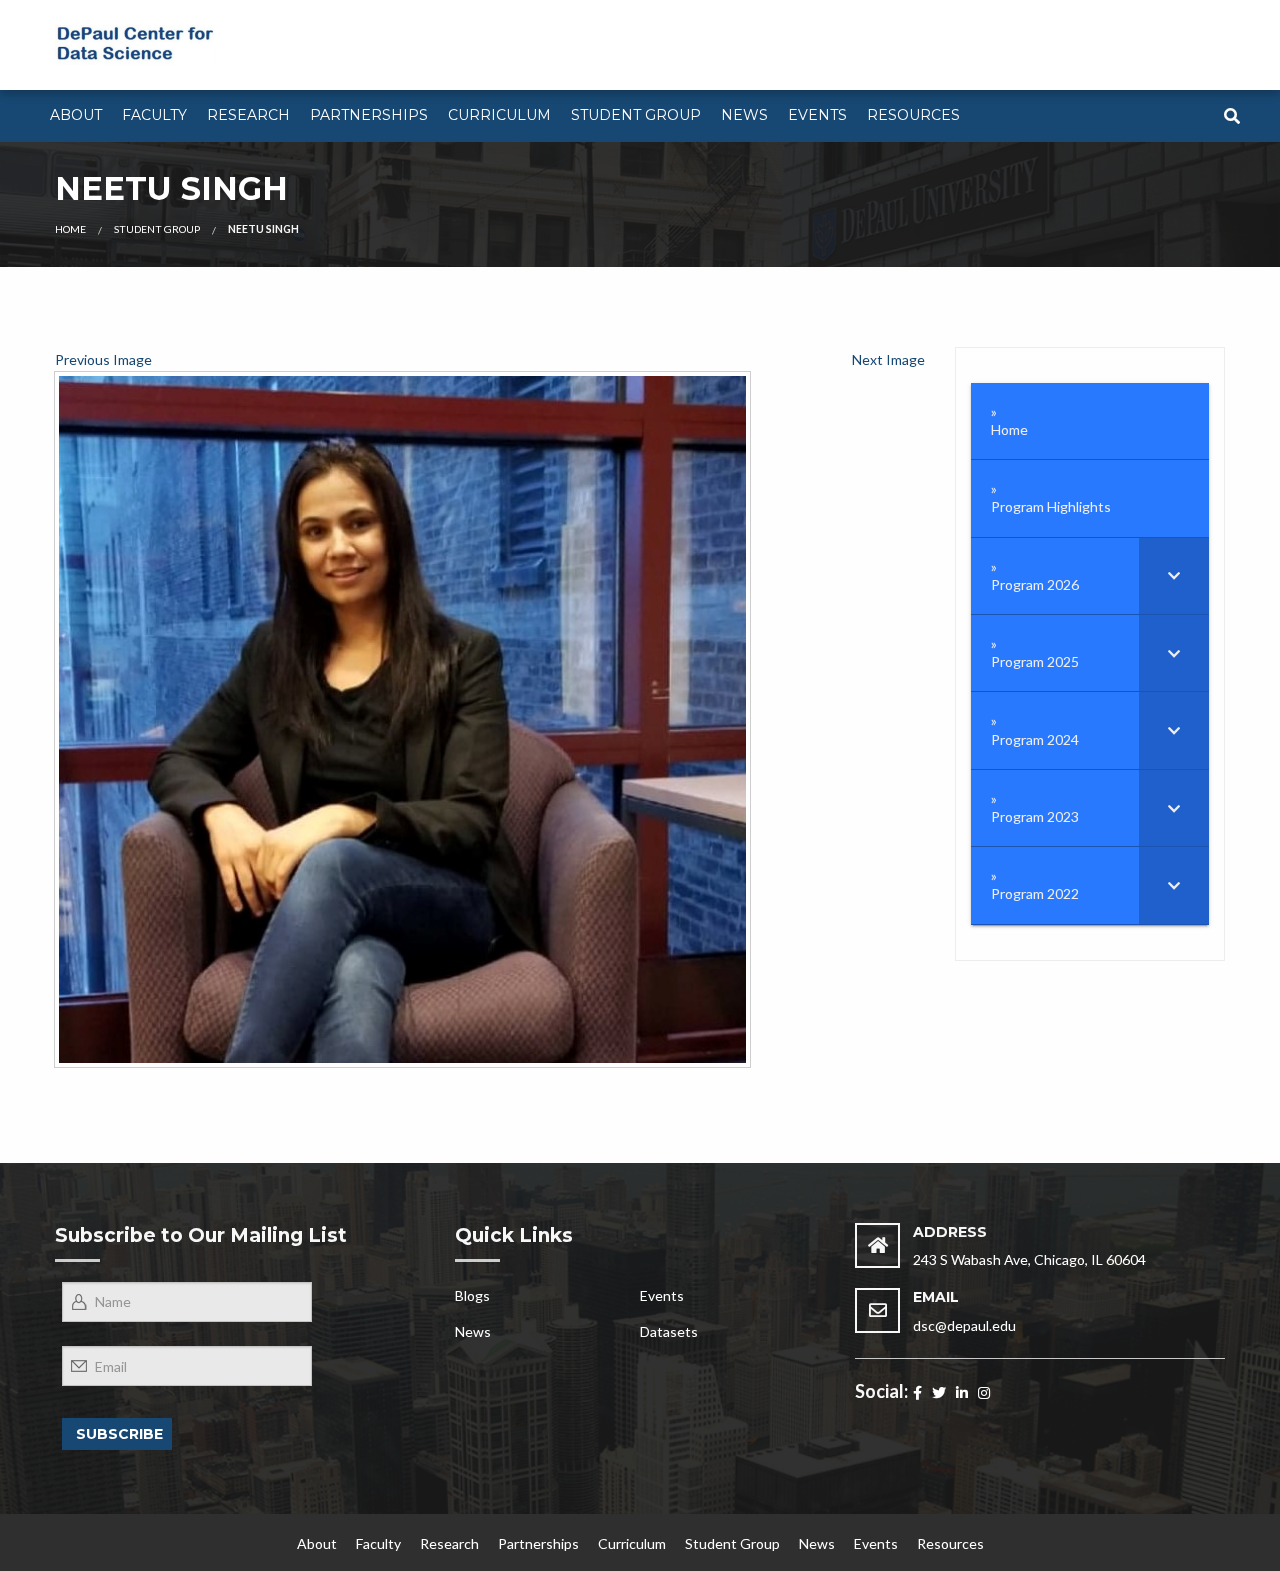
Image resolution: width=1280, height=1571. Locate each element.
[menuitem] (76, 116)
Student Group (636, 115)
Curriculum (499, 115)
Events (817, 115)
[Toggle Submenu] (1174, 576)
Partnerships (369, 115)
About (76, 115)
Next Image (888, 359)
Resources (913, 115)
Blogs (472, 1295)
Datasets (669, 1331)
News (744, 115)
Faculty (154, 115)
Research (248, 115)
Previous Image (103, 359)
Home (70, 229)
